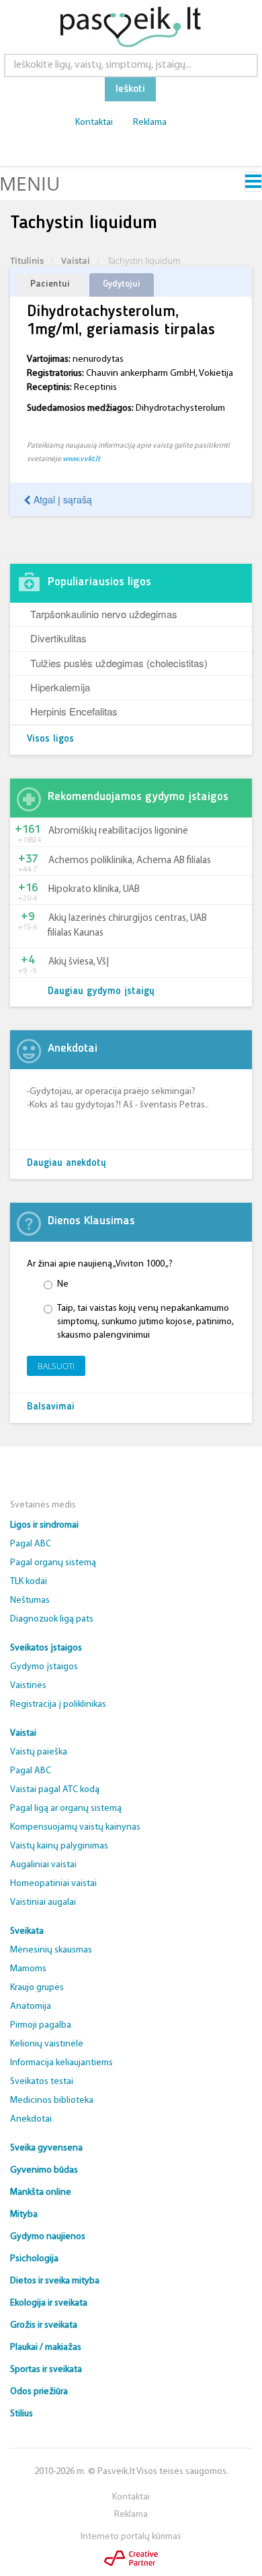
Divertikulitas (58, 638)
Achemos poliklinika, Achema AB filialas (130, 861)
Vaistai (76, 260)
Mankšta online (41, 2192)
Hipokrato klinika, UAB (94, 890)
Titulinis (27, 260)
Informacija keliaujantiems (61, 2063)
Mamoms (28, 1969)
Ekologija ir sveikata (49, 2303)
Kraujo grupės (37, 1988)
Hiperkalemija (60, 687)
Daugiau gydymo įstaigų (101, 992)
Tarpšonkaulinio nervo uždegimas (104, 614)
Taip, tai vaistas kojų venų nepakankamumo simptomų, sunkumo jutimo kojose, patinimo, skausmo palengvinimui (145, 1322)
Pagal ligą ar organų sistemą (66, 1809)
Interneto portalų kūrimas (131, 2537)
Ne (63, 1284)
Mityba (24, 2215)
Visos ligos (50, 739)
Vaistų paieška (39, 1752)
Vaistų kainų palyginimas (59, 1846)
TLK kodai (29, 1582)
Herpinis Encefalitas (74, 711)
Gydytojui (122, 284)
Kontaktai (94, 122)
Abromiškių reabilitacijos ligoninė (118, 831)
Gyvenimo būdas (44, 2170)
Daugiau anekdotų (67, 1163)
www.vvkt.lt (81, 459)
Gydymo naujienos (48, 2237)
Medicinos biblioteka (52, 2100)
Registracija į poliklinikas (58, 1704)
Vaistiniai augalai (43, 1902)
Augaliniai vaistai (43, 1865)
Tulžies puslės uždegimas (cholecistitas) (119, 663)
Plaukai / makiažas (46, 2347)
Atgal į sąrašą (61, 499)
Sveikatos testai (42, 2082)
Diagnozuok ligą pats (52, 1619)
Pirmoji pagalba (41, 2025)
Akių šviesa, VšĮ (79, 962)
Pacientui (50, 284)
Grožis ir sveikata (44, 2325)
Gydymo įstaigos (44, 1667)
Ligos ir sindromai (44, 1525)
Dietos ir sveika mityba (55, 2281)
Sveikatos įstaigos (46, 1648)
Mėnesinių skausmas (51, 1950)
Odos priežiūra (39, 2392)
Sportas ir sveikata (46, 2370)
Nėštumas (30, 1600)
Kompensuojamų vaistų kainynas (75, 1827)
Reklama (150, 122)
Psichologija (34, 2259)
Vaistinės (28, 1686)
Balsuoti (56, 1366)
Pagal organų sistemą (53, 1563)
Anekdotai (31, 2119)
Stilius (21, 2414)
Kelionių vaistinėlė (47, 2044)
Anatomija (31, 2007)
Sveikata (27, 1931)
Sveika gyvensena (46, 2148)
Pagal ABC (31, 1544)
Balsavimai (51, 1407)
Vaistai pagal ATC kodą (55, 1790)
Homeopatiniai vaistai (53, 1884)
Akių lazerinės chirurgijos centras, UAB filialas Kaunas (127, 926)
